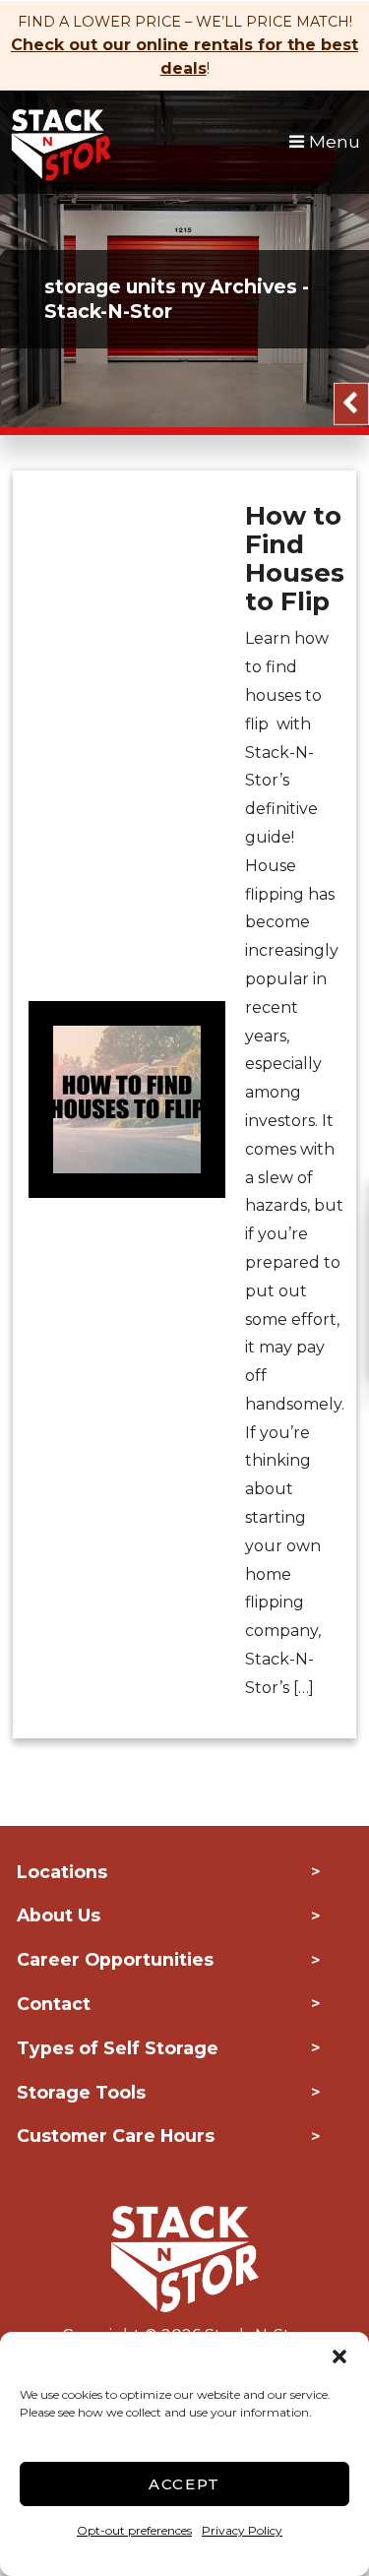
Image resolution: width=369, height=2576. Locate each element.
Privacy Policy (242, 2530)
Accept (184, 2484)
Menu (332, 141)
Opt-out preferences (134, 2530)
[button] (339, 2356)
